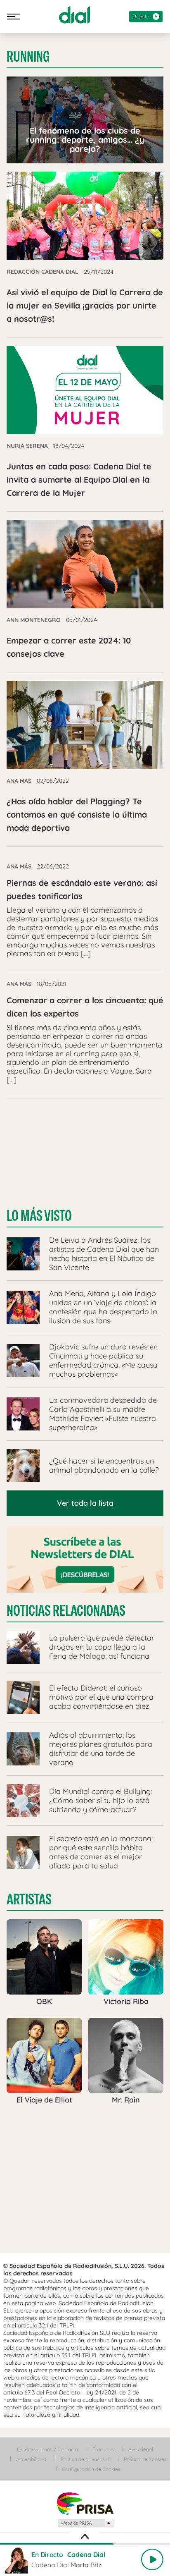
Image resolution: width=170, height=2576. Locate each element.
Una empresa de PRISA (85, 2503)
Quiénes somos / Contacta (47, 2449)
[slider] (85, 2544)
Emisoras (103, 2449)
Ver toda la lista (85, 1503)
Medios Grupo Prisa (85, 2523)
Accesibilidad (31, 2459)
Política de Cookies (145, 2459)
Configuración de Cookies (91, 2469)
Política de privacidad (85, 2459)
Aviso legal (141, 2449)
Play (152, 2559)
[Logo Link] (74, 15)
